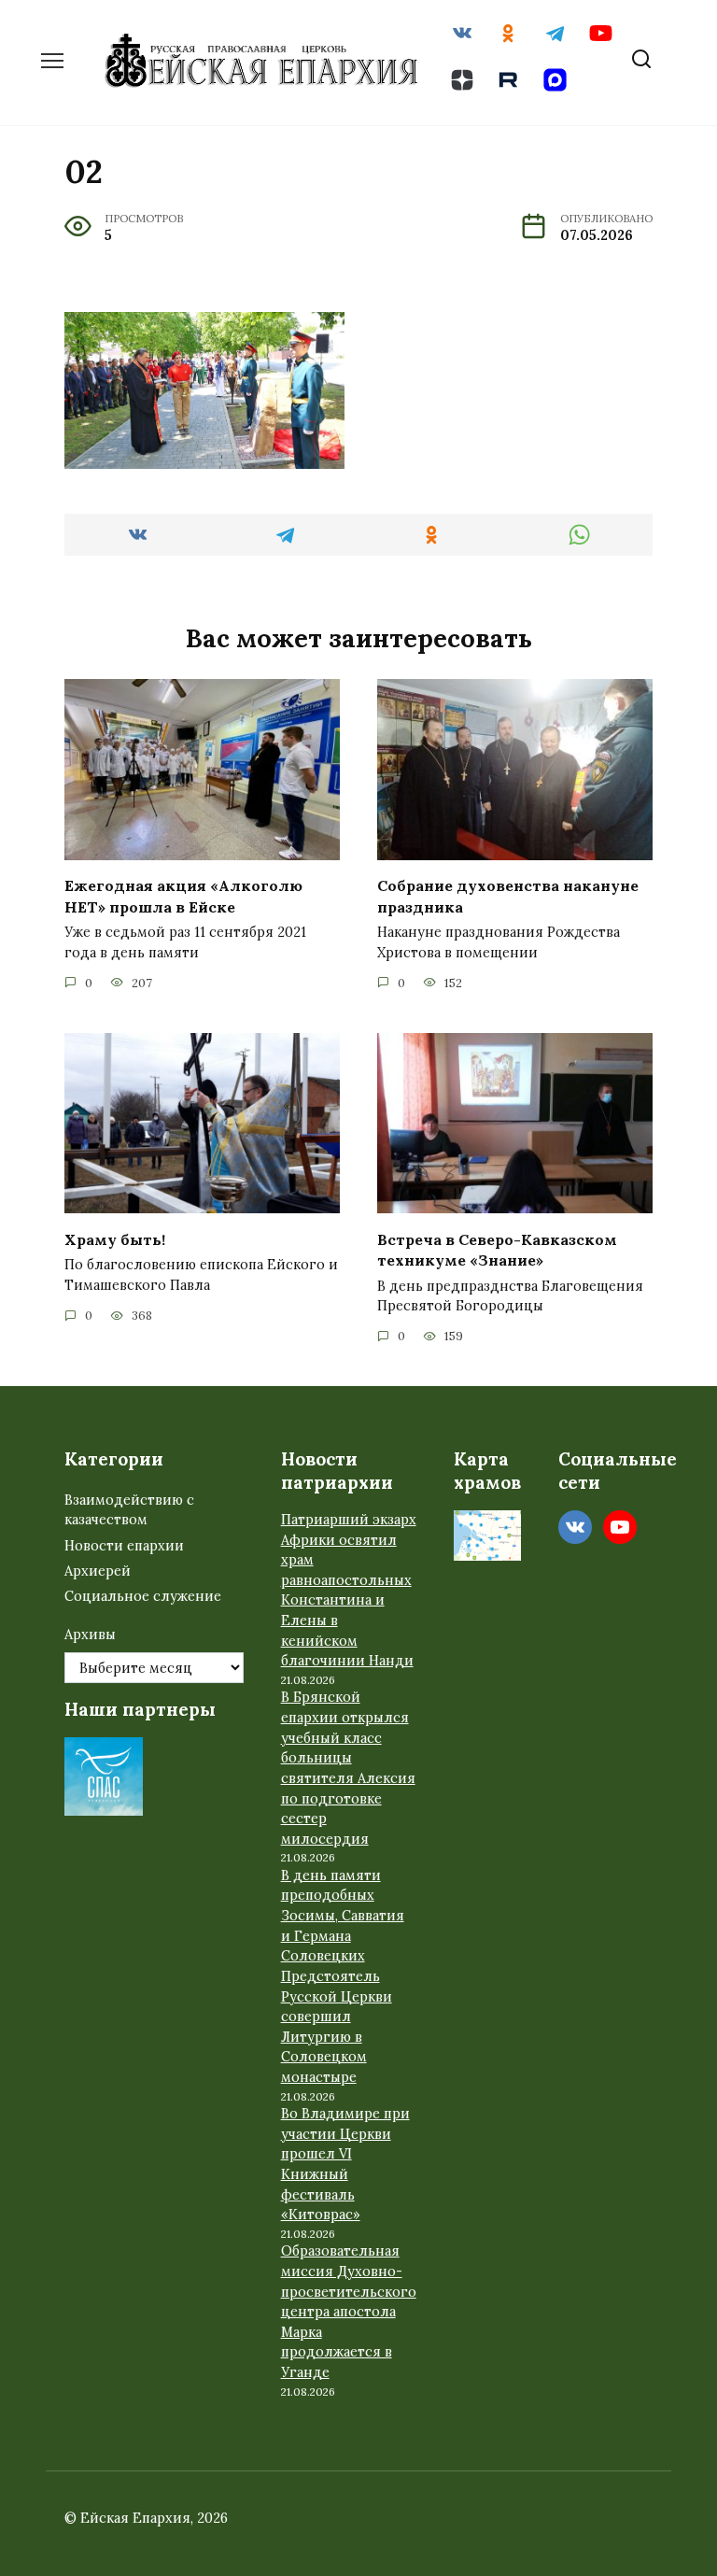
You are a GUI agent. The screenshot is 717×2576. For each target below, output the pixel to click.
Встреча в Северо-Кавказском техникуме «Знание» (497, 1249)
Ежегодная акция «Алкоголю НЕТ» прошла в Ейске (183, 896)
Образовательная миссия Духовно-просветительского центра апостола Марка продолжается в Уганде (349, 2312)
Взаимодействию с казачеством (129, 1510)
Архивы (90, 1635)
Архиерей (98, 1571)
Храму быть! (115, 1238)
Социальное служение (143, 1596)
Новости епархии (124, 1546)
